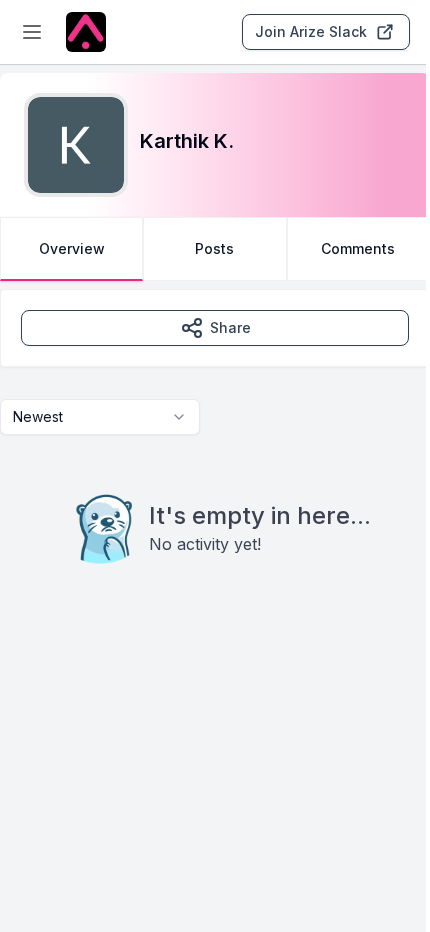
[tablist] (215, 249)
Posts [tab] (214, 248)
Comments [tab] (358, 248)
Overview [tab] (72, 248)
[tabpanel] (215, 467)
